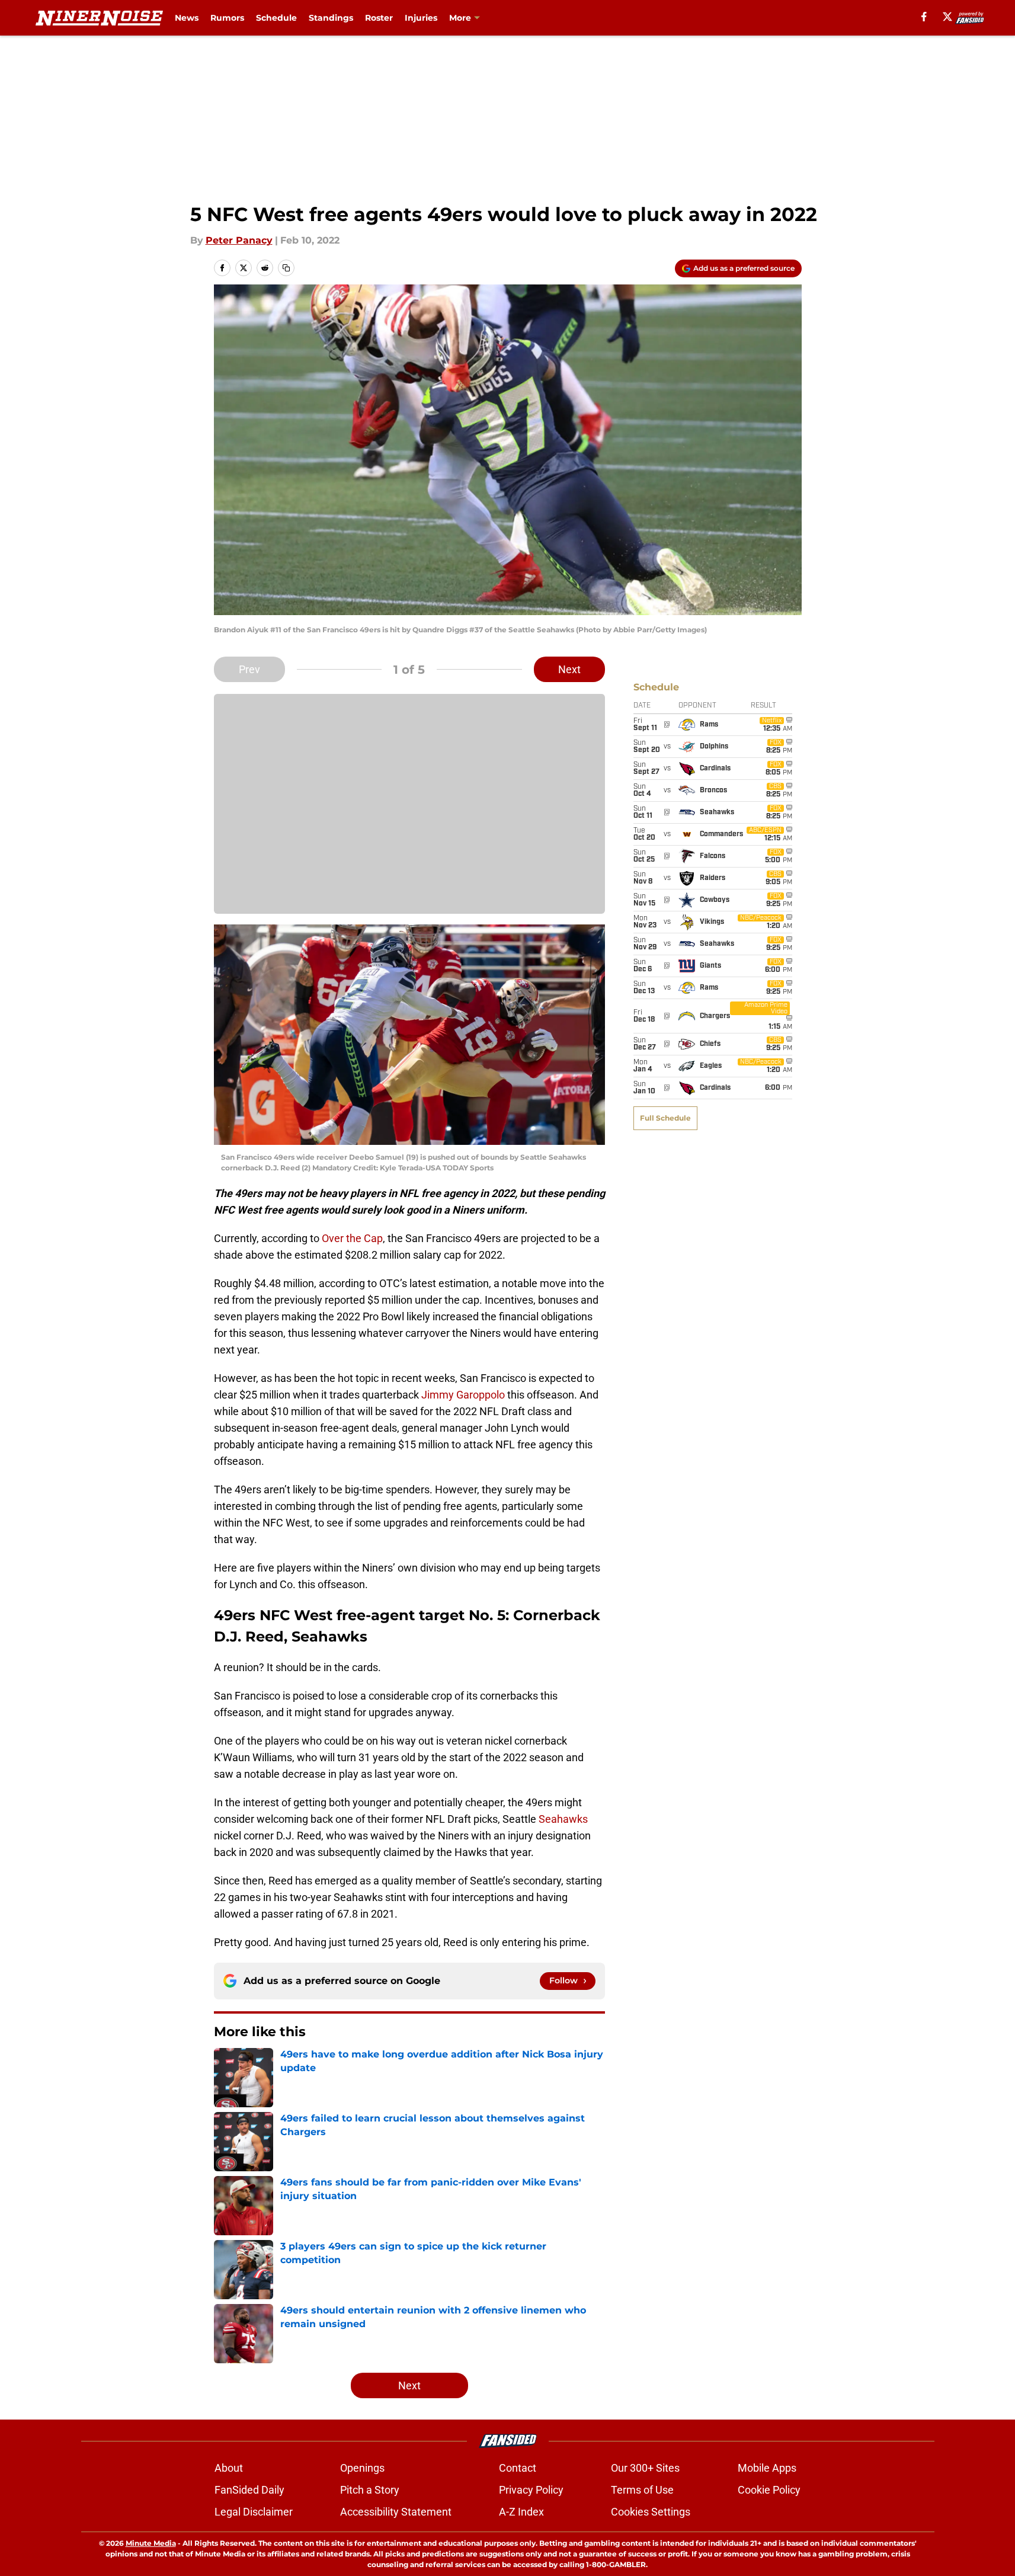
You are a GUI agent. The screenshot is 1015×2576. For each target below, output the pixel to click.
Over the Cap (352, 1238)
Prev (249, 669)
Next (569, 669)
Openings (362, 2468)
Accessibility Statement (396, 2512)
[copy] (286, 268)
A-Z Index (521, 2512)
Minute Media (151, 2543)
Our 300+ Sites (645, 2468)
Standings (331, 18)
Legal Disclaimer (254, 2512)
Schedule (276, 18)
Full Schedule (665, 1118)
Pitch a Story (370, 2490)
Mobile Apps (767, 2468)
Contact (518, 2468)
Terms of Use (642, 2490)
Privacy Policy (531, 2490)
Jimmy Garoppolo (463, 1395)
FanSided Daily (249, 2490)
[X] (947, 17)
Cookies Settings (651, 2512)
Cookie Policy (769, 2490)
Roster (379, 18)
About (229, 2468)
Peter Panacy (239, 240)
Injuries (421, 18)
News (187, 18)
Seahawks (563, 1819)
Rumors (227, 18)
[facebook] (924, 17)
